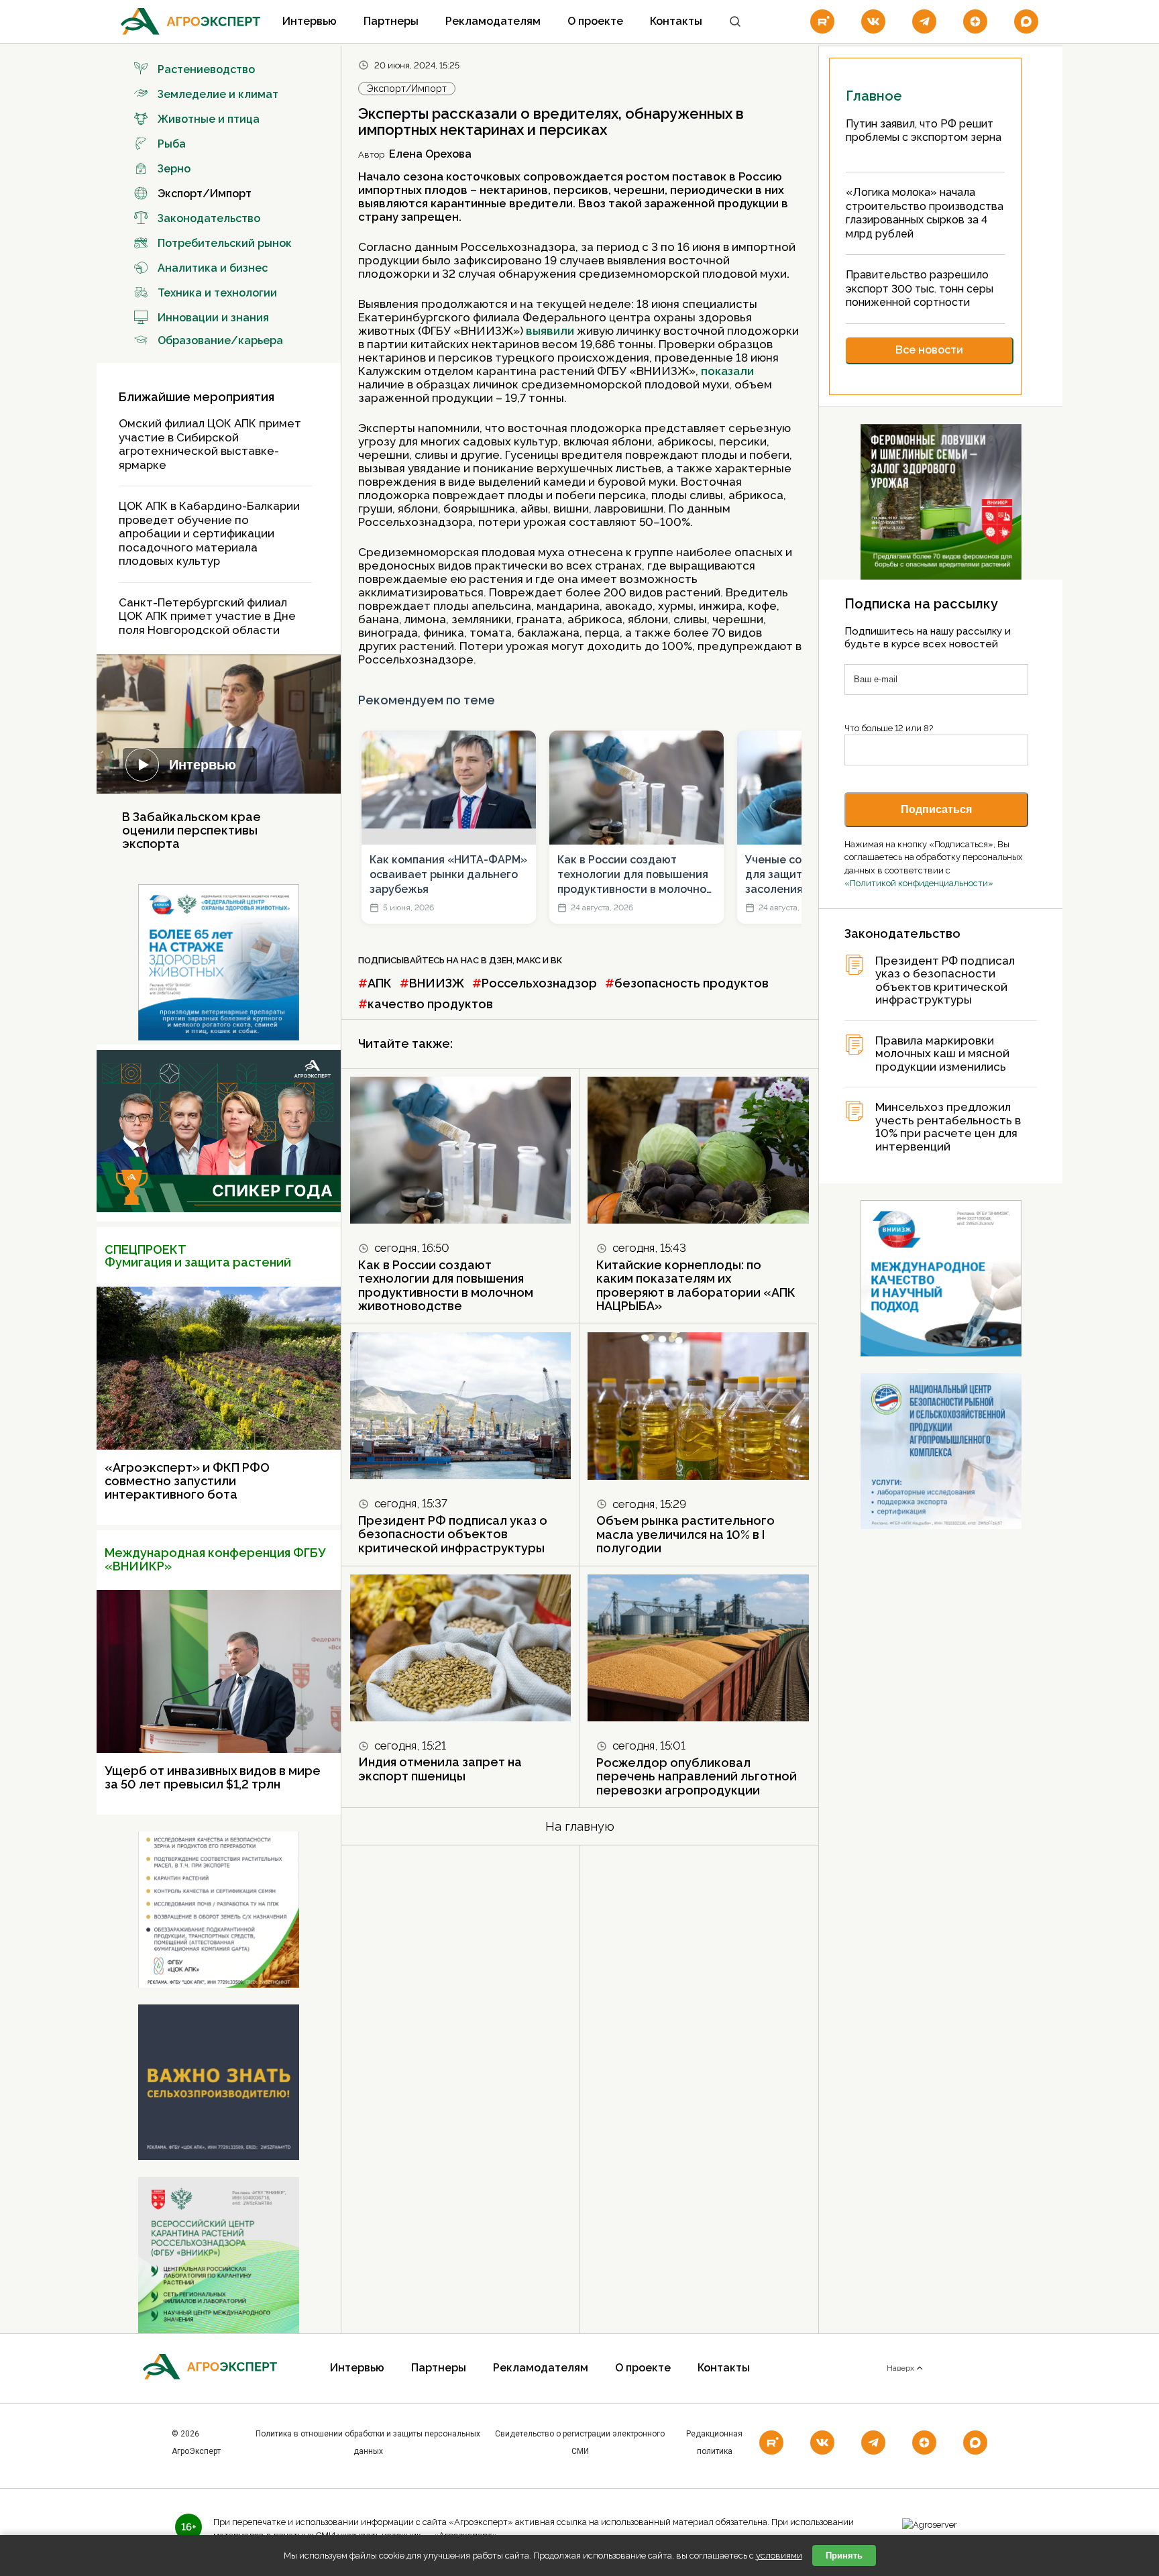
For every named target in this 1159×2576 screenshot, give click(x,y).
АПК (380, 983)
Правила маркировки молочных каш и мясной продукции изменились (942, 1054)
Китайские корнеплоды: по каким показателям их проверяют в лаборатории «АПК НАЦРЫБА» (696, 1286)
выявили (551, 331)
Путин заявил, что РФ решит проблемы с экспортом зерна (924, 131)
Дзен (501, 960)
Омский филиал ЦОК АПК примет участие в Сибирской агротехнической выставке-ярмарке (210, 444)
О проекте (595, 21)
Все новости (929, 350)
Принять (844, 2556)
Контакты (676, 21)
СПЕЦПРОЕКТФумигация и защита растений (198, 1256)
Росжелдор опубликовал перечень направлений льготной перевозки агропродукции (697, 1776)
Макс (529, 960)
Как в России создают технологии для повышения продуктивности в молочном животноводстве (636, 875)
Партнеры (391, 21)
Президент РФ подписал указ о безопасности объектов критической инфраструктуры (453, 1534)
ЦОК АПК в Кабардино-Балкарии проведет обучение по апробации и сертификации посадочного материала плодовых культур (209, 533)
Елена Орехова (430, 154)
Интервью (310, 21)
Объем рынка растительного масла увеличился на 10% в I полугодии (685, 1534)
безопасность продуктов (692, 983)
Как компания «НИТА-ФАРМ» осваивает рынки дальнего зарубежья (448, 875)
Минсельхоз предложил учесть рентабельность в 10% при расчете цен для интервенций (948, 1127)
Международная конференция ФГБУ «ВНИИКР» (215, 1559)
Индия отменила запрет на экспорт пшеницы (440, 1769)
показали (727, 371)
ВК (556, 960)
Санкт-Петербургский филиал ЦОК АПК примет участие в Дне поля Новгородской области (207, 616)
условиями (779, 2556)
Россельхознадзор (539, 983)
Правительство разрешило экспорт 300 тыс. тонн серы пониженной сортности (920, 288)
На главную (580, 1826)
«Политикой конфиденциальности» (919, 883)
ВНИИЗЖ (437, 983)
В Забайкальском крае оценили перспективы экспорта (191, 830)
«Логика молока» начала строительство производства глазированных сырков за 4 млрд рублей (925, 213)
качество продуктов (430, 1004)
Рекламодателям (493, 21)
